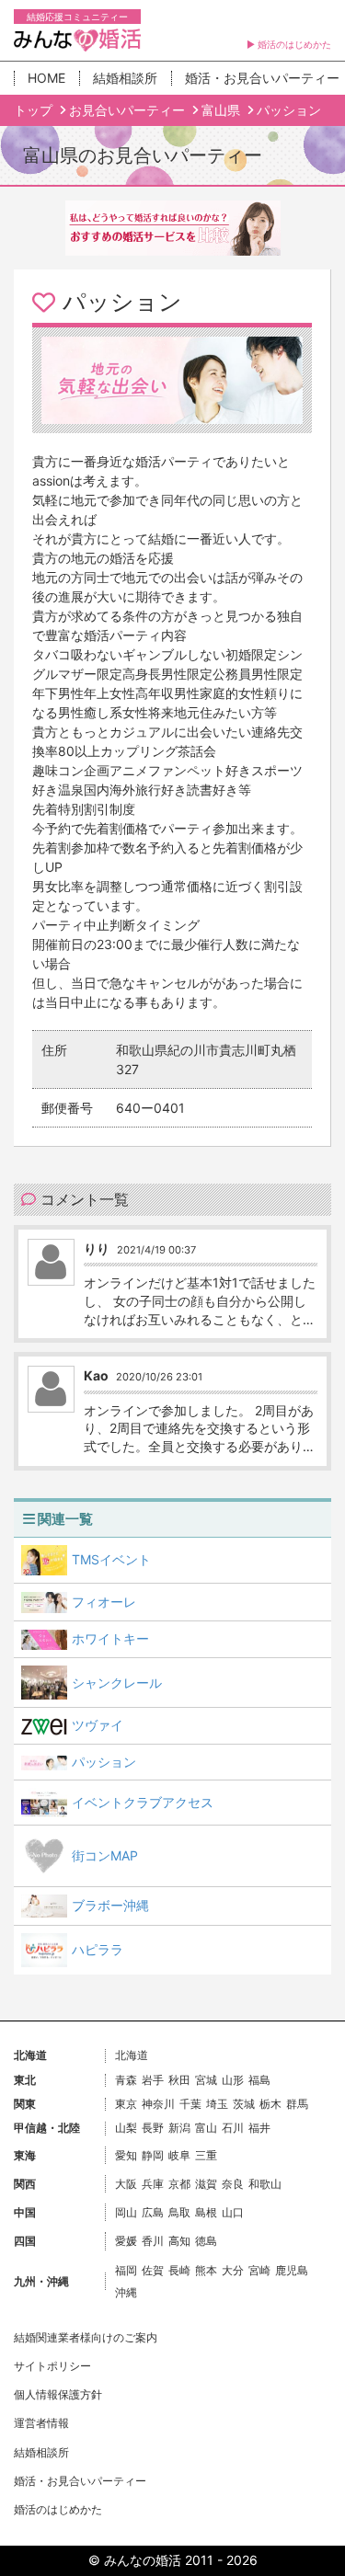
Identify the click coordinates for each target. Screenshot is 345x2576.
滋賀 (206, 2184)
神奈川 (158, 2104)
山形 (233, 2080)
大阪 (126, 2184)
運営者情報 (41, 2423)
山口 (233, 2212)
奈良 (233, 2184)
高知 (179, 2241)
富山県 (223, 110)
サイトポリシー (52, 2366)
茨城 (244, 2104)
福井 (259, 2128)
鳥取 (179, 2212)
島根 (206, 2212)
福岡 (126, 2270)
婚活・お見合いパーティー (80, 2481)
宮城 (206, 2080)
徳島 (206, 2241)
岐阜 (179, 2155)
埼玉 (217, 2104)
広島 (153, 2212)
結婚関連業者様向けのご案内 (86, 2337)
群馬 (297, 2104)
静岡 (153, 2155)
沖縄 (126, 2292)
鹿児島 (292, 2270)
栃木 (270, 2104)
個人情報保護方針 (58, 2394)
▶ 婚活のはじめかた (289, 44)
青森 (126, 2080)
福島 (259, 2080)
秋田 (179, 2080)
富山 (206, 2128)
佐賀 (153, 2270)
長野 (153, 2128)
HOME (46, 78)
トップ (35, 110)
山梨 (126, 2128)
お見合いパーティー (129, 110)
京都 (179, 2184)
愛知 (126, 2155)
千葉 (190, 2104)
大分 (233, 2270)
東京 (126, 2104)
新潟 (179, 2128)
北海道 (132, 2055)
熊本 (206, 2270)
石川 (233, 2128)
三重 (206, 2155)
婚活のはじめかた (58, 2509)
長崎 (179, 2270)
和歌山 (265, 2184)
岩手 (153, 2080)
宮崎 (259, 2270)
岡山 (126, 2212)
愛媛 (126, 2241)
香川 (153, 2241)
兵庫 (153, 2184)
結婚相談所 (125, 78)
